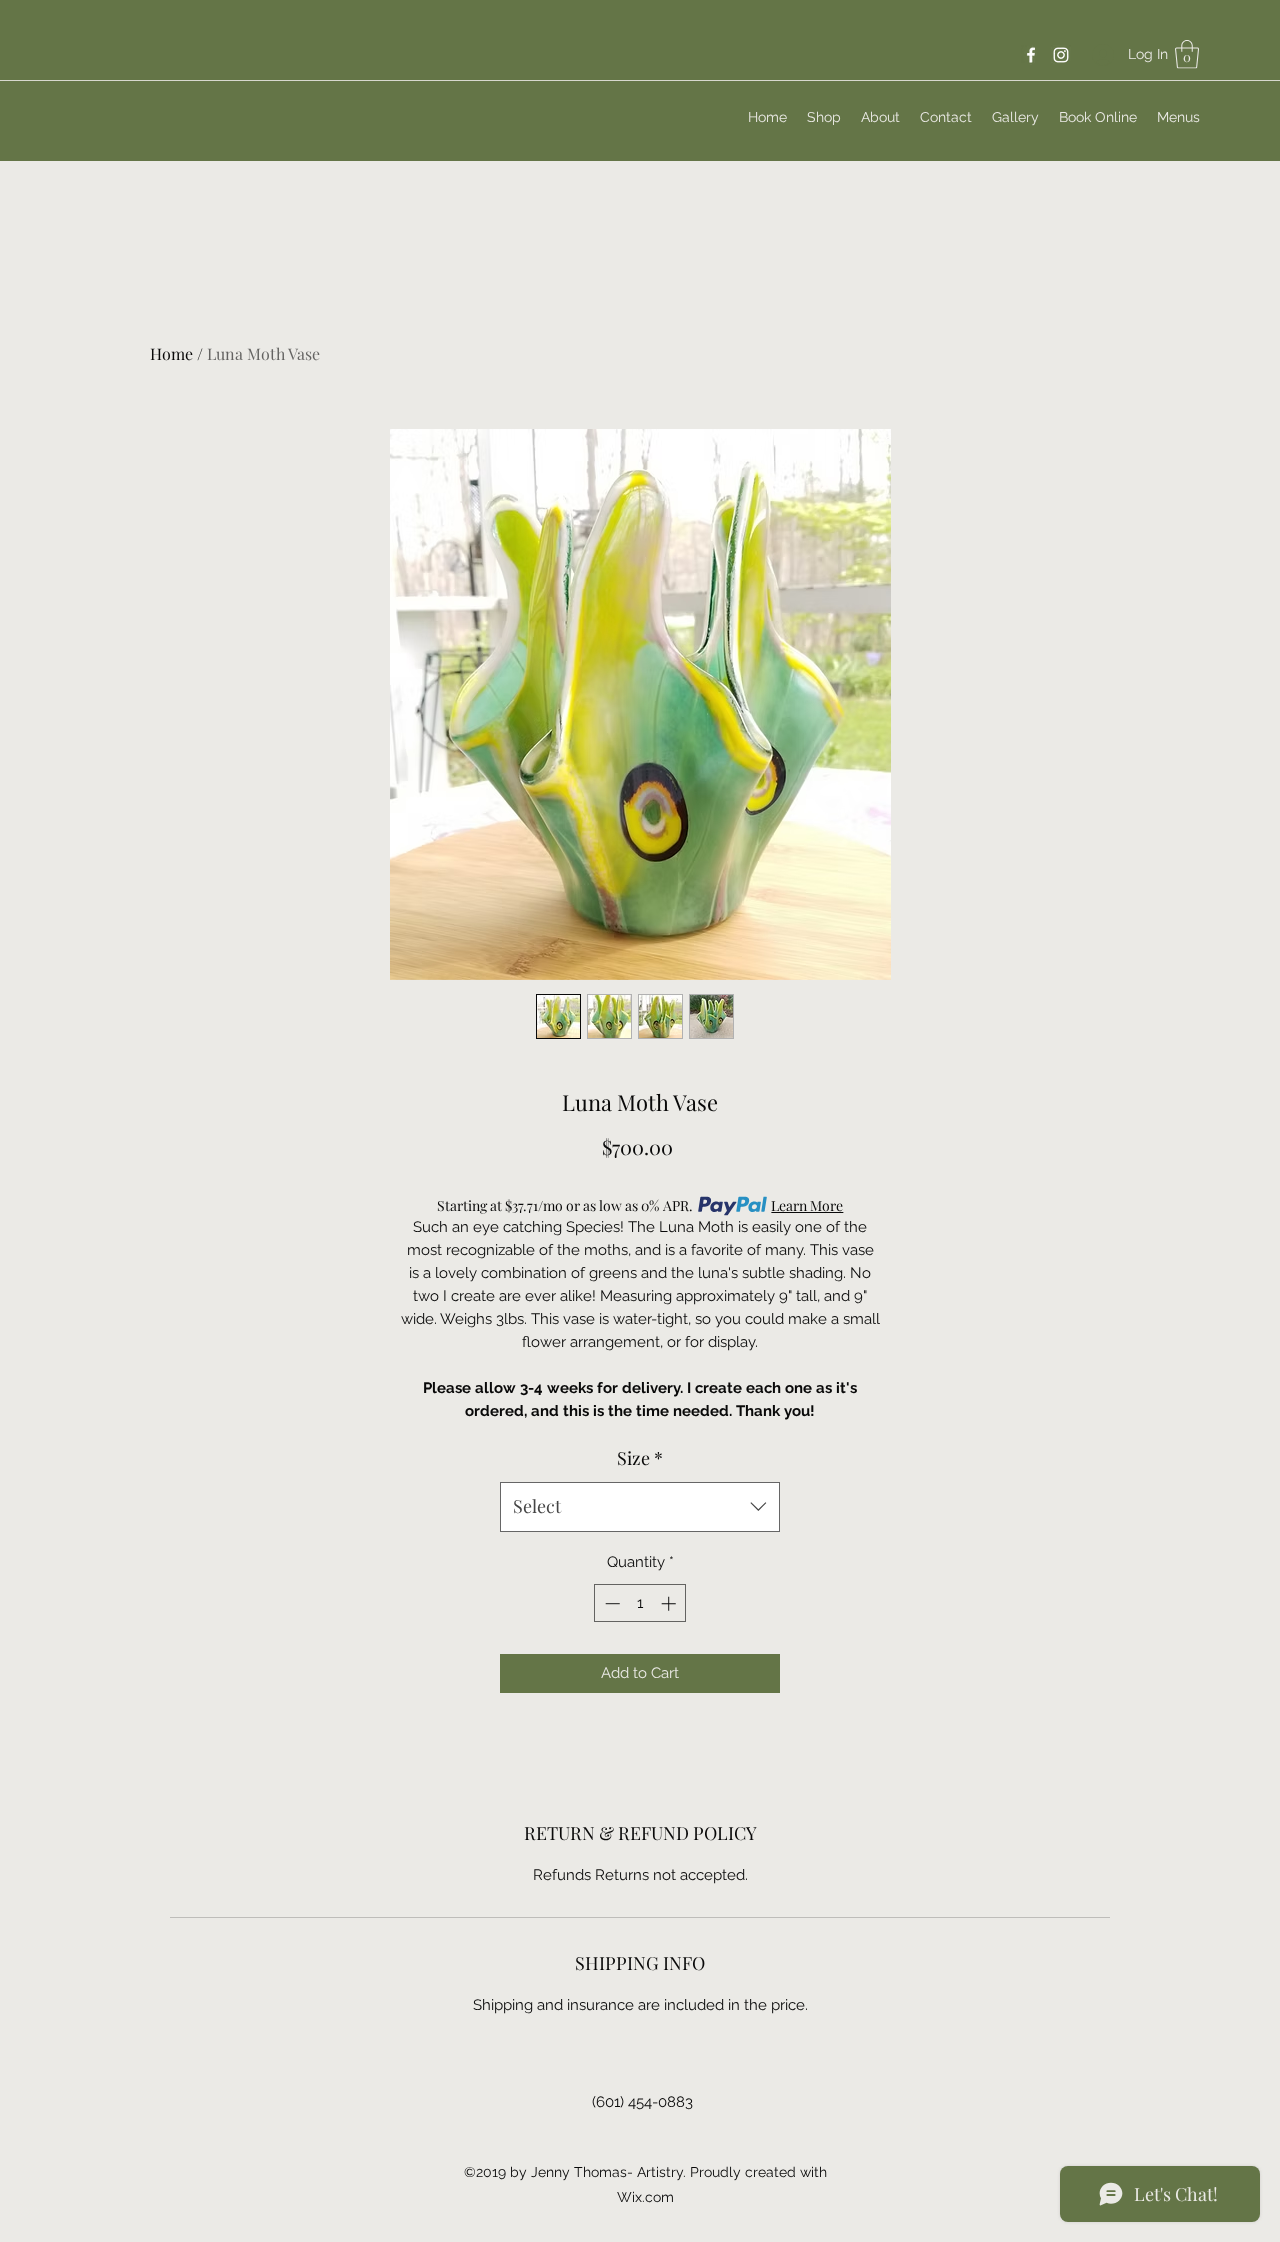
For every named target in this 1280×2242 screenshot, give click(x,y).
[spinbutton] (640, 1603)
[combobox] (640, 1507)
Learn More (807, 1205)
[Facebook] (1031, 55)
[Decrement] (610, 1603)
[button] (1187, 54)
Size (640, 1458)
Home (171, 353)
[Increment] (670, 1603)
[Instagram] (1061, 55)
